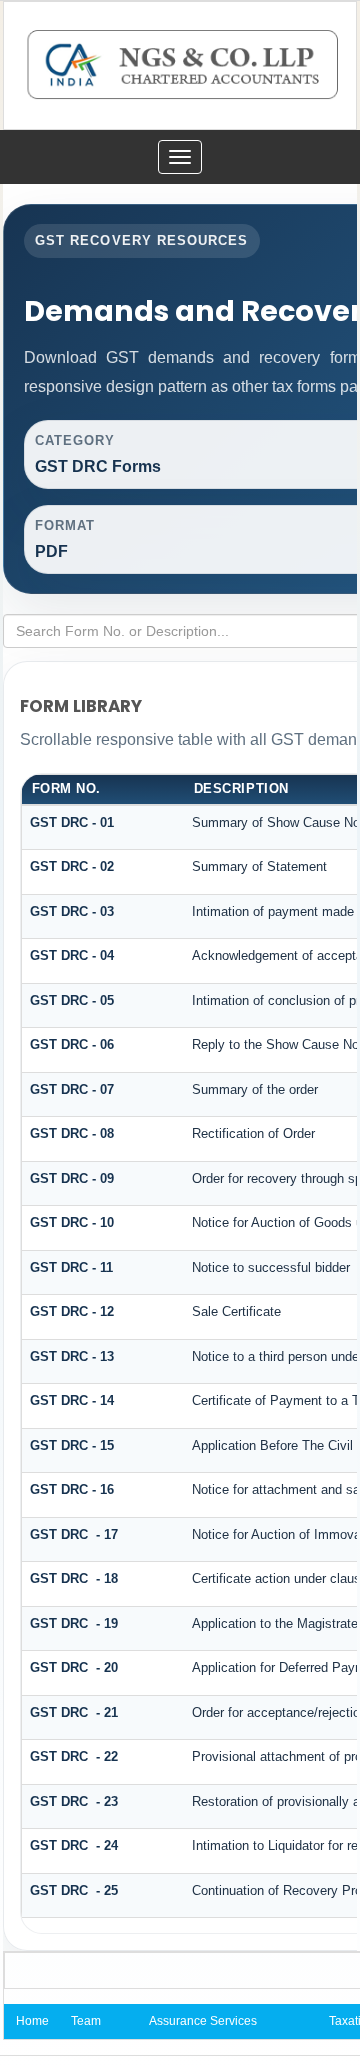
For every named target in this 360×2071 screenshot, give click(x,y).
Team (86, 2021)
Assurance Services (203, 2021)
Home (32, 2021)
